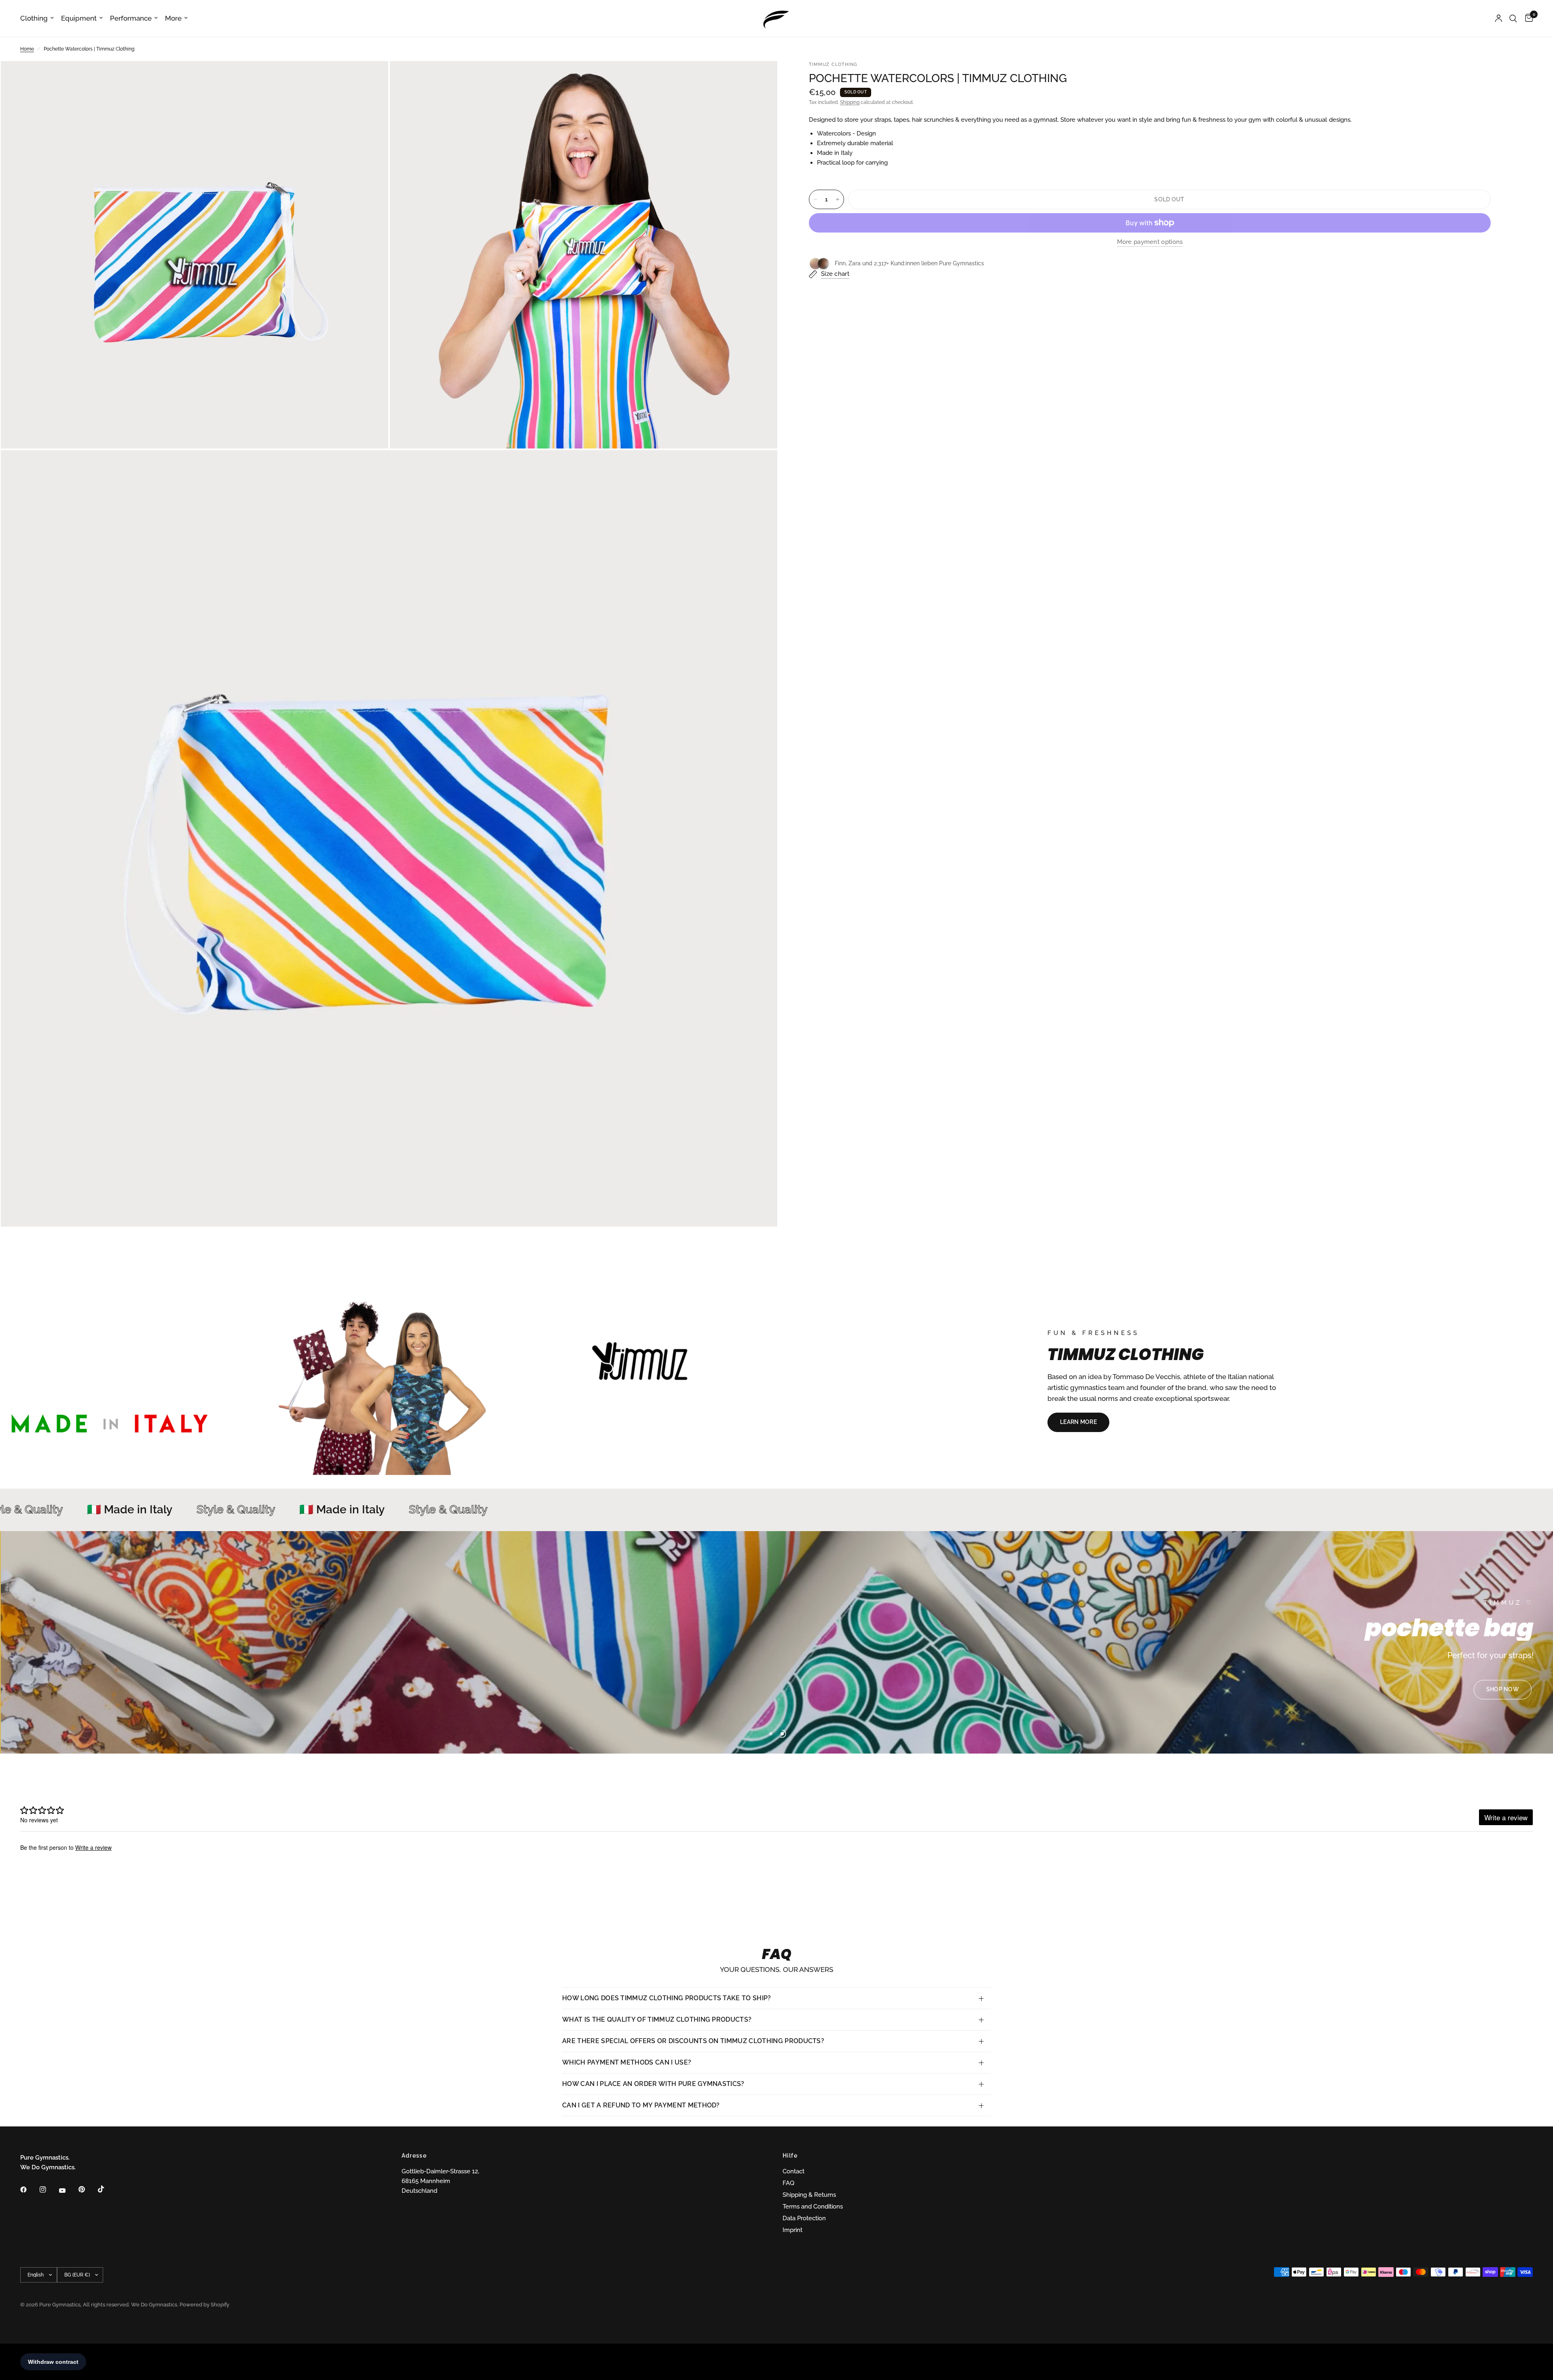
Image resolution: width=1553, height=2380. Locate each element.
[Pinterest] (87, 2190)
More (173, 18)
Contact (793, 2171)
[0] (1527, 18)
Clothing (34, 18)
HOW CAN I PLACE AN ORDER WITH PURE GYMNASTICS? (653, 2084)
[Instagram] (49, 2190)
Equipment (79, 18)
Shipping (850, 102)
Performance (131, 18)
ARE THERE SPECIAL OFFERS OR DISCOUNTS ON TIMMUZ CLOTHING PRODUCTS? (693, 2041)
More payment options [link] (1150, 242)
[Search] (1513, 18)
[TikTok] (107, 2189)
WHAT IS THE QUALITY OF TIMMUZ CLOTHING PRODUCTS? (657, 2019)
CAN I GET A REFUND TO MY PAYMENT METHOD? (641, 2105)
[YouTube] (68, 2191)
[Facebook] (29, 2190)
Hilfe (790, 2156)
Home (27, 49)
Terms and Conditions (813, 2207)
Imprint (792, 2230)
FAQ (788, 2183)
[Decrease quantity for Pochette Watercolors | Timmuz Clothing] (815, 199)
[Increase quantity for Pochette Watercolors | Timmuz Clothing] (838, 199)
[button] (1078, 1422)
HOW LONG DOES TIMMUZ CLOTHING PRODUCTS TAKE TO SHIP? (667, 1998)
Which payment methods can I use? (627, 2062)
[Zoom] (371, 78)
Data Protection (804, 2218)
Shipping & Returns (809, 2195)
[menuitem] (39, 18)
